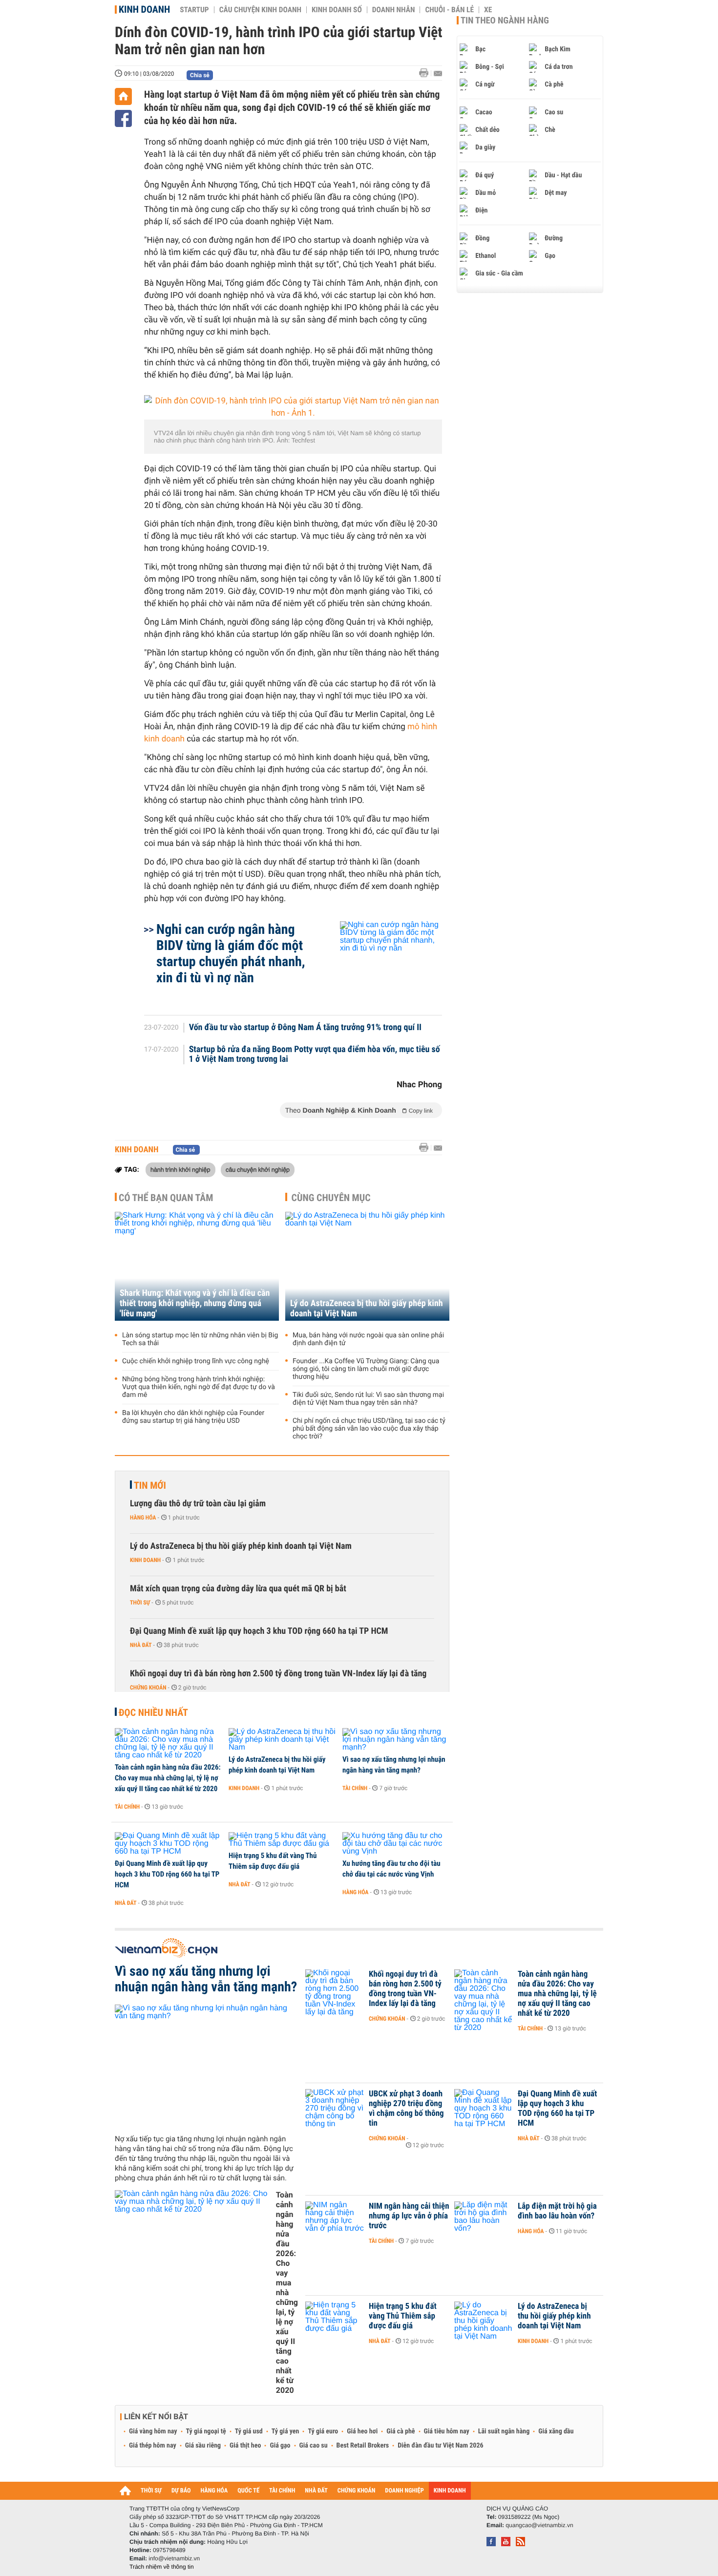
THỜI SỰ (151, 2491)
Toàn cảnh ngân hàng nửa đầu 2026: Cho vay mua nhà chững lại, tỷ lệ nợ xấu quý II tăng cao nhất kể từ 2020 (168, 1778)
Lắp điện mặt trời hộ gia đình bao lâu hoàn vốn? (557, 2211)
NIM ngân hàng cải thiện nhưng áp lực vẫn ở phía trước (409, 2216)
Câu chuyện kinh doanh (260, 10)
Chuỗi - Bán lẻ (449, 10)
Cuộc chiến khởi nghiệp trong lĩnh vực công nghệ (196, 1361)
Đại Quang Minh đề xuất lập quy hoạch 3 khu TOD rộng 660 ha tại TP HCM (259, 1631)
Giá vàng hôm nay (153, 2431)
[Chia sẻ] (123, 118)
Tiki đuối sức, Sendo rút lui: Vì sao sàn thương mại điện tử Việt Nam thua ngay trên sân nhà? (368, 1399)
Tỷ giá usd (249, 2431)
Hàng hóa (143, 1518)
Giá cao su (314, 2446)
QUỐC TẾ (248, 2491)
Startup (194, 10)
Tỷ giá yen (285, 2431)
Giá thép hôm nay (153, 2446)
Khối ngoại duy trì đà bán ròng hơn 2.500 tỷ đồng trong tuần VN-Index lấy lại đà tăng (278, 1674)
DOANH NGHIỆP (404, 2491)
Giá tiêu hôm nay (447, 2431)
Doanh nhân (394, 10)
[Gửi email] (438, 74)
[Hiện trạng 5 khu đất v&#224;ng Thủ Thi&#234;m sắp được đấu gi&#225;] (282, 1840)
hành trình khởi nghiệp (180, 1169)
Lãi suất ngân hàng (504, 2431)
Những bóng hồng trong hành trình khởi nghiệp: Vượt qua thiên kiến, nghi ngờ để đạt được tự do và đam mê (199, 1387)
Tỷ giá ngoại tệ (206, 2431)
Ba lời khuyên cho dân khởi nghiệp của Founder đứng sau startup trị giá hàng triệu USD (193, 1417)
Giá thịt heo (245, 2446)
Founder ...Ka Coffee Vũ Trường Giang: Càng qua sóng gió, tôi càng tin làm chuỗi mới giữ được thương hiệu (366, 1369)
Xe (488, 10)
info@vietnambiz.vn (174, 2558)
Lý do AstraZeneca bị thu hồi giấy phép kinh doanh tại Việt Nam (367, 1309)
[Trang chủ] (123, 96)
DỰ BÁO (181, 2491)
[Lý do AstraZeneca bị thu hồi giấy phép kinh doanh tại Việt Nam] (367, 1266)
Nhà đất (141, 1645)
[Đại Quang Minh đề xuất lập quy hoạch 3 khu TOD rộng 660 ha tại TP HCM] (168, 1844)
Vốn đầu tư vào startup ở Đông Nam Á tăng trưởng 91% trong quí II (305, 1028)
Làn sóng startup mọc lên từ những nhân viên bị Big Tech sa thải (200, 1339)
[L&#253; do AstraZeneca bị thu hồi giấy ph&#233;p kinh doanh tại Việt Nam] (282, 1740)
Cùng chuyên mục (331, 1198)
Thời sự (140, 1603)
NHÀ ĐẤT (316, 2491)
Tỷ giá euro (323, 2431)
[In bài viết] (426, 73)
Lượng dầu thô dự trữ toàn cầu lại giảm (198, 1504)
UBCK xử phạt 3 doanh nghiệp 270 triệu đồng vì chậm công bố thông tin (406, 2109)
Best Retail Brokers (363, 2446)
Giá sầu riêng (203, 2446)
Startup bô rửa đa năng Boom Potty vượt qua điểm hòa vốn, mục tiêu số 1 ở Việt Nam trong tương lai (315, 1055)
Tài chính (127, 1807)
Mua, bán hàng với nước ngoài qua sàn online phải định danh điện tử (368, 1339)
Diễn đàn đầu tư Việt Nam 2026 (440, 2446)
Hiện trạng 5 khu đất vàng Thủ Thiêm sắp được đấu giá (273, 1861)
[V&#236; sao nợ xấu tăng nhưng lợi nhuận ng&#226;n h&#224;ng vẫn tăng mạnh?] (396, 1740)
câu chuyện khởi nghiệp (258, 1169)
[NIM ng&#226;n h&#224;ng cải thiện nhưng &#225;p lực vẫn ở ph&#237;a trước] (335, 2221)
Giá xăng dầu (556, 2431)
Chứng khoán (148, 1688)
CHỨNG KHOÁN (357, 2491)
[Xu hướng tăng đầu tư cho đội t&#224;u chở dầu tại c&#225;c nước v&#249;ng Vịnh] (396, 1844)
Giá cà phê (401, 2431)
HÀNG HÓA (214, 2491)
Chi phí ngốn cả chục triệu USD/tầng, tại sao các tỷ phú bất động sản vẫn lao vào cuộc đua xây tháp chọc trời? (369, 1429)
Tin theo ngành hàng (505, 21)
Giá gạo (280, 2446)
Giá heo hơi (362, 2431)
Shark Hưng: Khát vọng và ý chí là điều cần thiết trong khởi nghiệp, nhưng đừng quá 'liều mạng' (195, 1303)
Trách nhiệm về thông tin (162, 2567)
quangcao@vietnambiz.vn (539, 2525)
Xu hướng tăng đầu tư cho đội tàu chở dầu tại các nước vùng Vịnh (391, 1869)
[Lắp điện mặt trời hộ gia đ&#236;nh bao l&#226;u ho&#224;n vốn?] (484, 2221)
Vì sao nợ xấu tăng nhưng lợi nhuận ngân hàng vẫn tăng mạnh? (394, 1765)
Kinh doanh (144, 9)
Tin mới (150, 1485)
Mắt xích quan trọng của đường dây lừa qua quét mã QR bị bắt (238, 1589)
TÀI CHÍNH (282, 2491)
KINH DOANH (450, 2491)
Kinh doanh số (337, 10)
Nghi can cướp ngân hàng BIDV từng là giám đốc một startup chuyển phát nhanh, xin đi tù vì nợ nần (231, 953)
